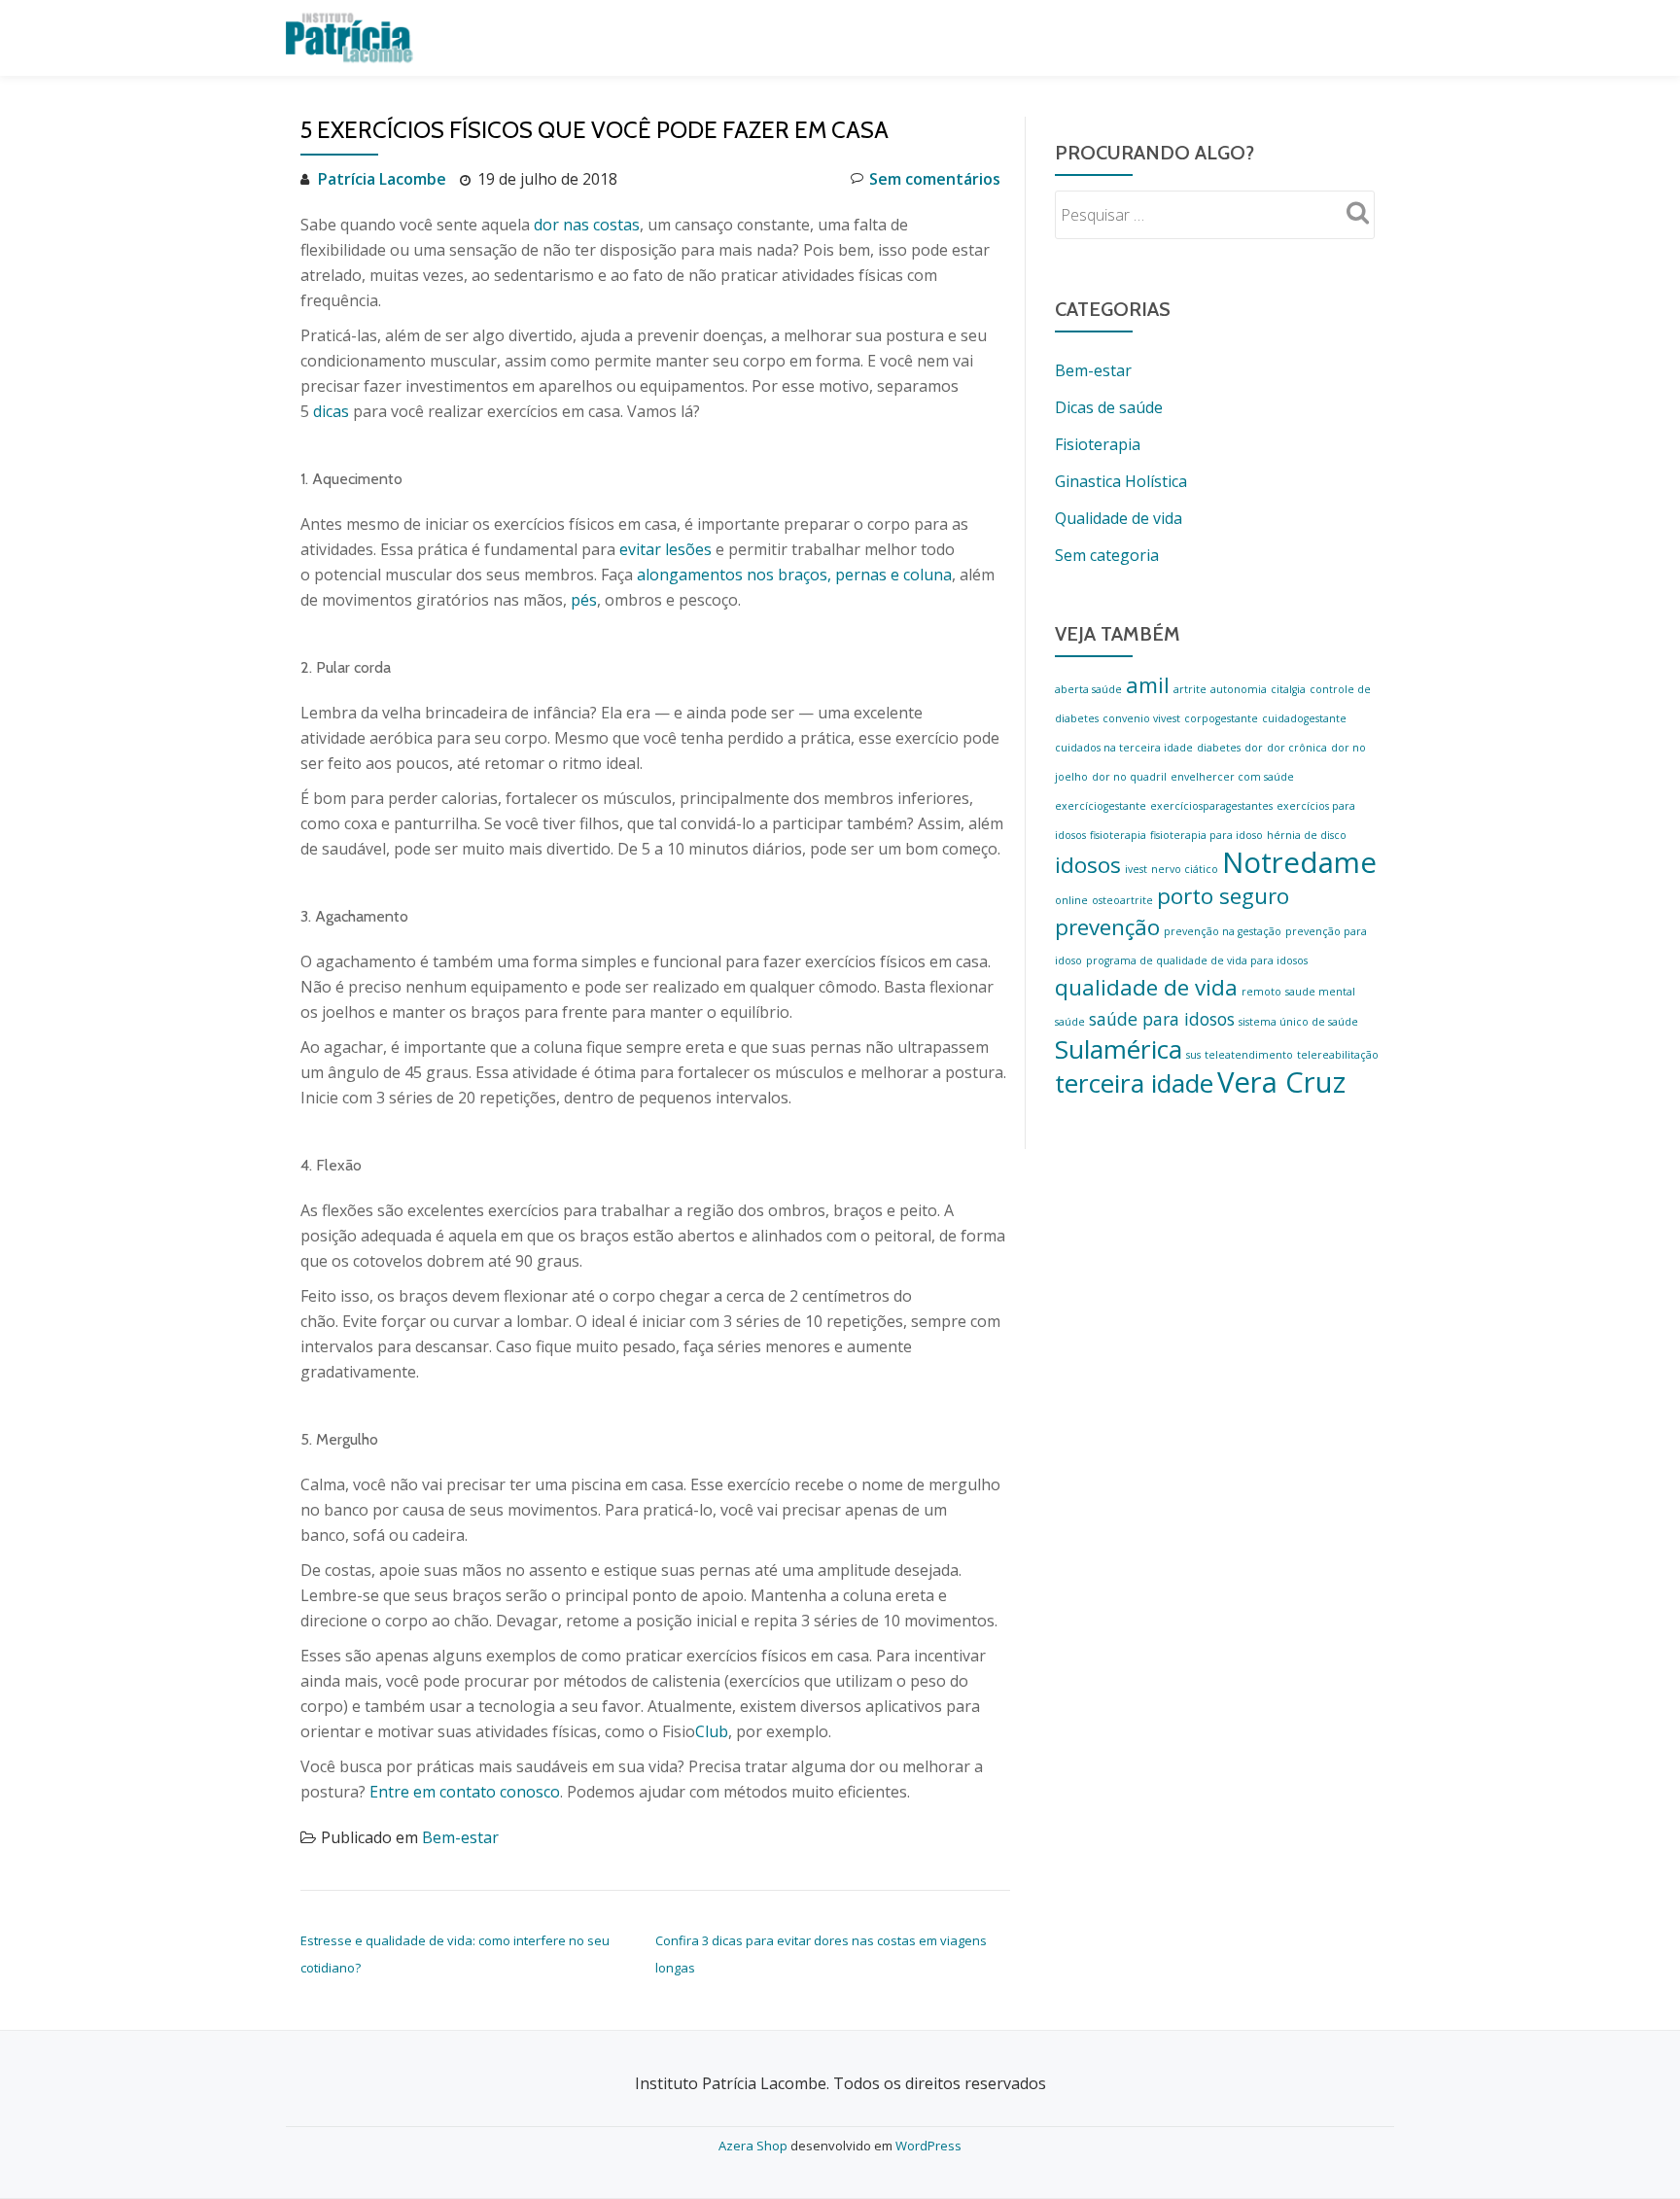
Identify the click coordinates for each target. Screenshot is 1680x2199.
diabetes (1219, 748)
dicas (331, 411)
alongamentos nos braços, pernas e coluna (794, 575)
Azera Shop (753, 2146)
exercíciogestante (1101, 806)
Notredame (1299, 862)
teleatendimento (1249, 1055)
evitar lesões (665, 549)
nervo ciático (1185, 869)
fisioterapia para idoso (1207, 835)
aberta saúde (1088, 689)
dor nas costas (587, 225)
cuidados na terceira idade (1124, 748)
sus (1193, 1055)
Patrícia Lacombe (382, 179)
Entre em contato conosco (465, 1792)
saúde (1070, 1022)
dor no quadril (1129, 777)
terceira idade (1134, 1083)
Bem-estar (460, 1837)
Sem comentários (935, 179)
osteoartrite (1122, 900)
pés (584, 600)
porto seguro (1223, 896)
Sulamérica (1119, 1049)
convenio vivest (1141, 718)
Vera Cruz (1281, 1082)
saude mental (1320, 992)
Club (712, 1731)
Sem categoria (1107, 555)
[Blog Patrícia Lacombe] (353, 38)
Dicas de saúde (1109, 407)
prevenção (1107, 927)
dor (1254, 748)
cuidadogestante (1304, 718)
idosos (1088, 865)
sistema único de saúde (1298, 1022)
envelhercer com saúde (1232, 777)
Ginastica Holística (1121, 481)
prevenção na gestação (1223, 931)
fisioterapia (1118, 835)
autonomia (1239, 689)
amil (1148, 685)
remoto (1261, 992)
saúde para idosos (1162, 1019)
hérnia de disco (1307, 835)
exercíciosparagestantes (1211, 806)
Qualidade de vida (1119, 518)
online (1071, 900)
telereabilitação (1338, 1055)
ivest (1136, 869)
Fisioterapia (1098, 444)
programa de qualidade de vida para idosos (1197, 960)
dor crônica (1297, 748)
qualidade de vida (1146, 987)
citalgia (1288, 689)
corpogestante (1221, 718)
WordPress (928, 2146)
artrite (1190, 689)
